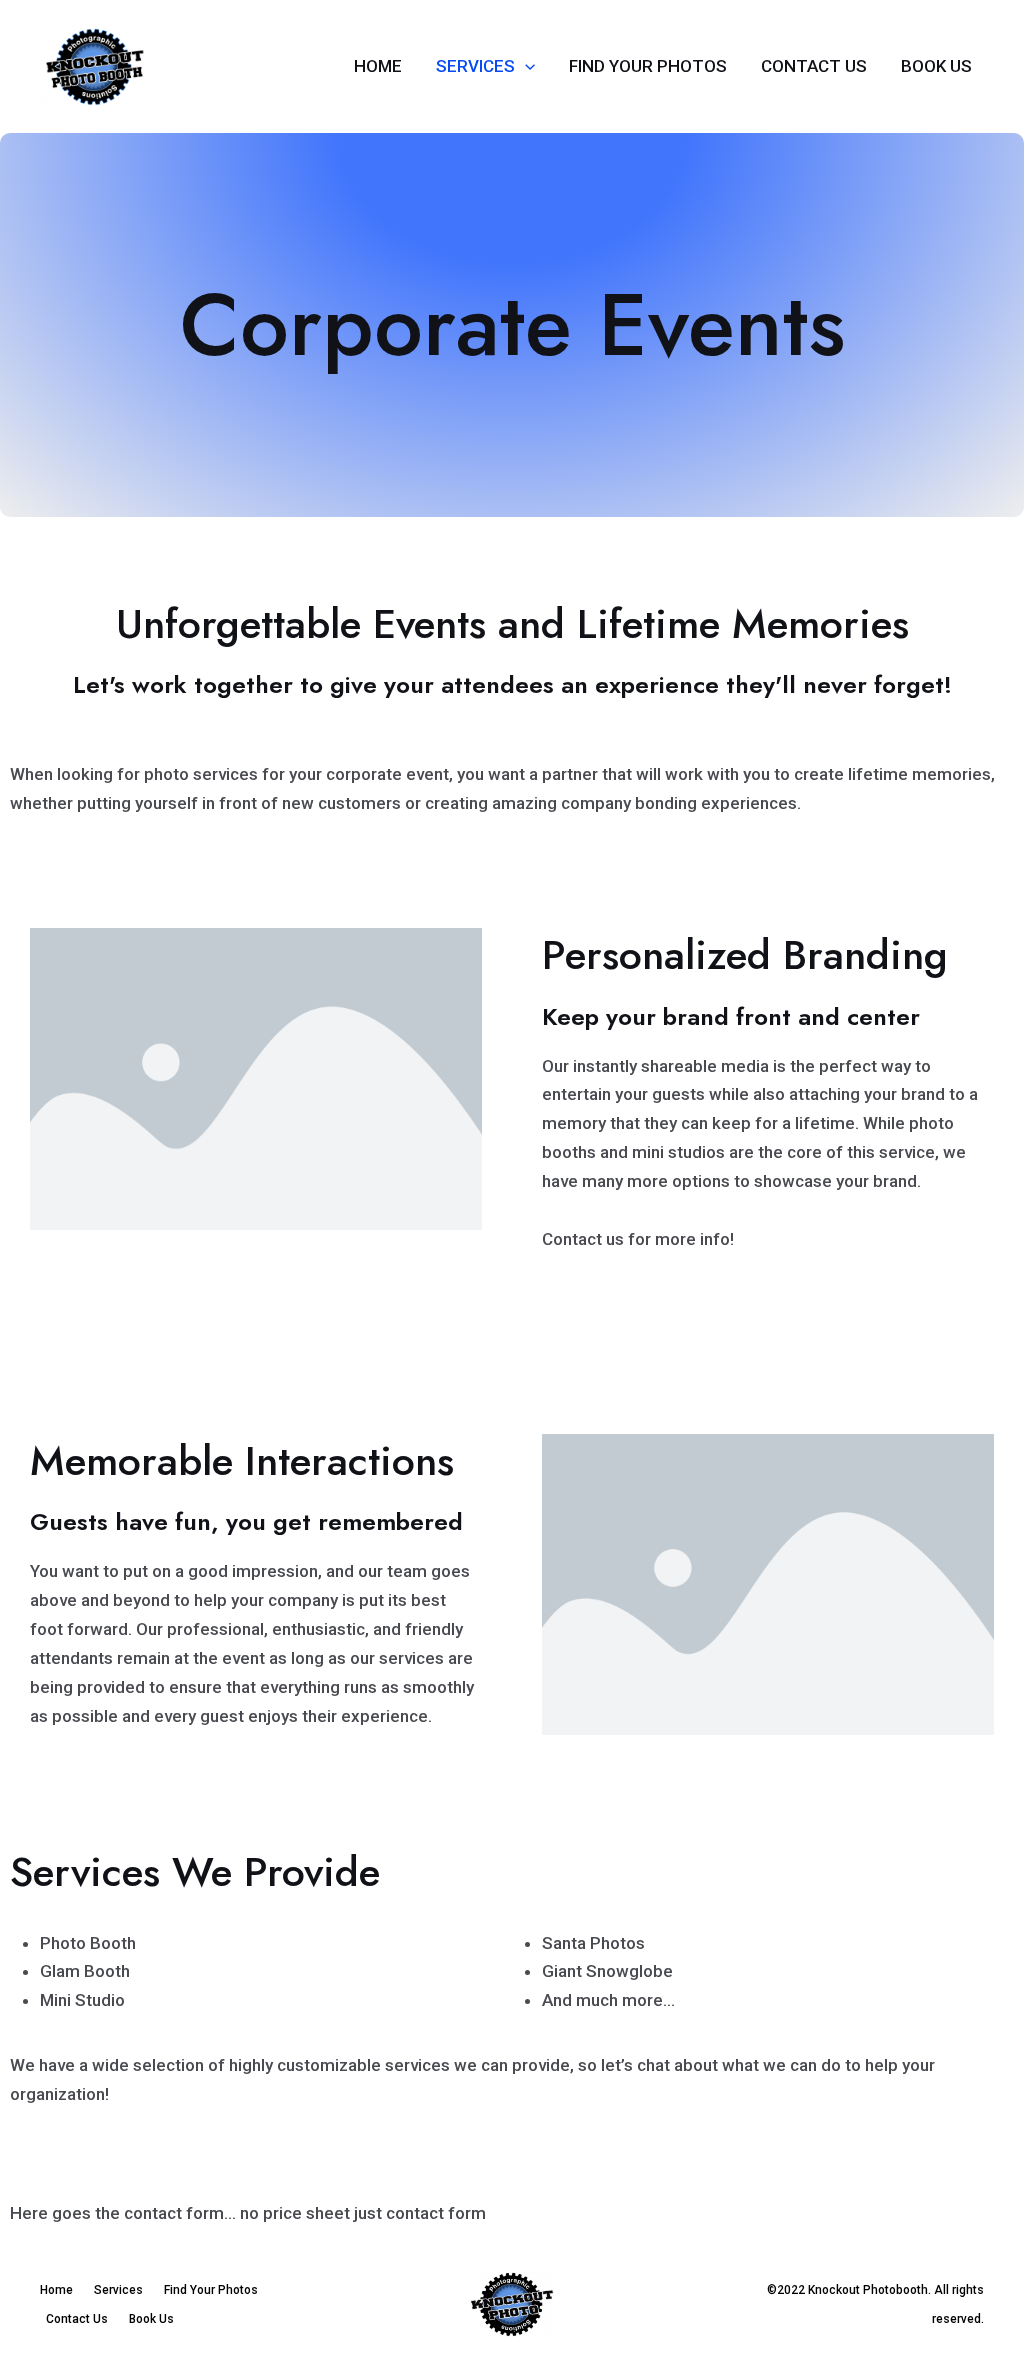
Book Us (936, 66)
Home (378, 66)
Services (475, 66)
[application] (525, 66)
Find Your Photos (648, 66)
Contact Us (814, 66)
